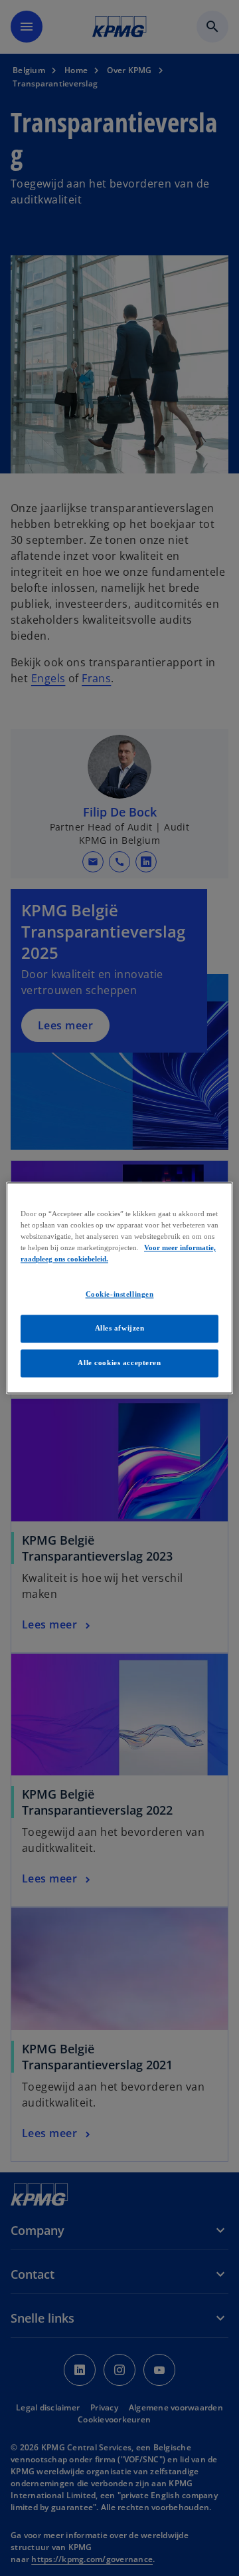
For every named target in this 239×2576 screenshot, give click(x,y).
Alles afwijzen (120, 1329)
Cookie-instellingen (120, 1295)
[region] (119, 1288)
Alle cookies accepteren (119, 1363)
